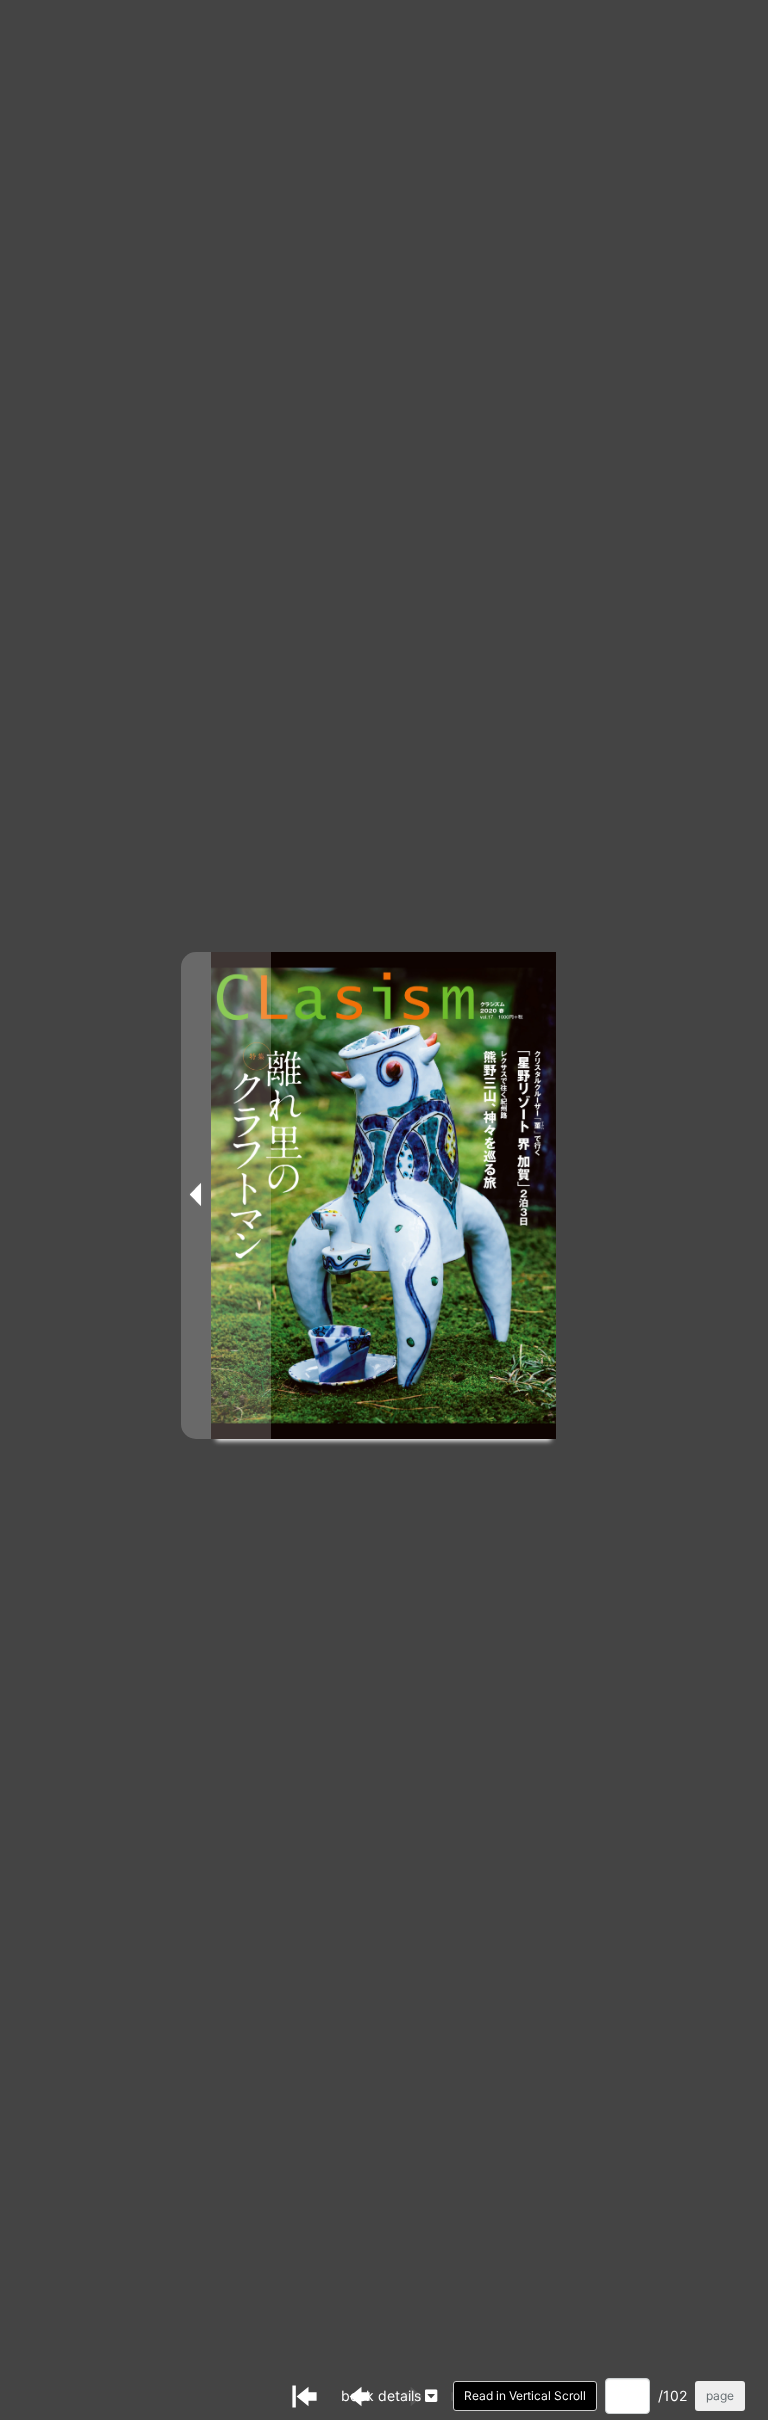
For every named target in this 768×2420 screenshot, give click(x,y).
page (720, 2395)
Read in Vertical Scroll (525, 2395)
